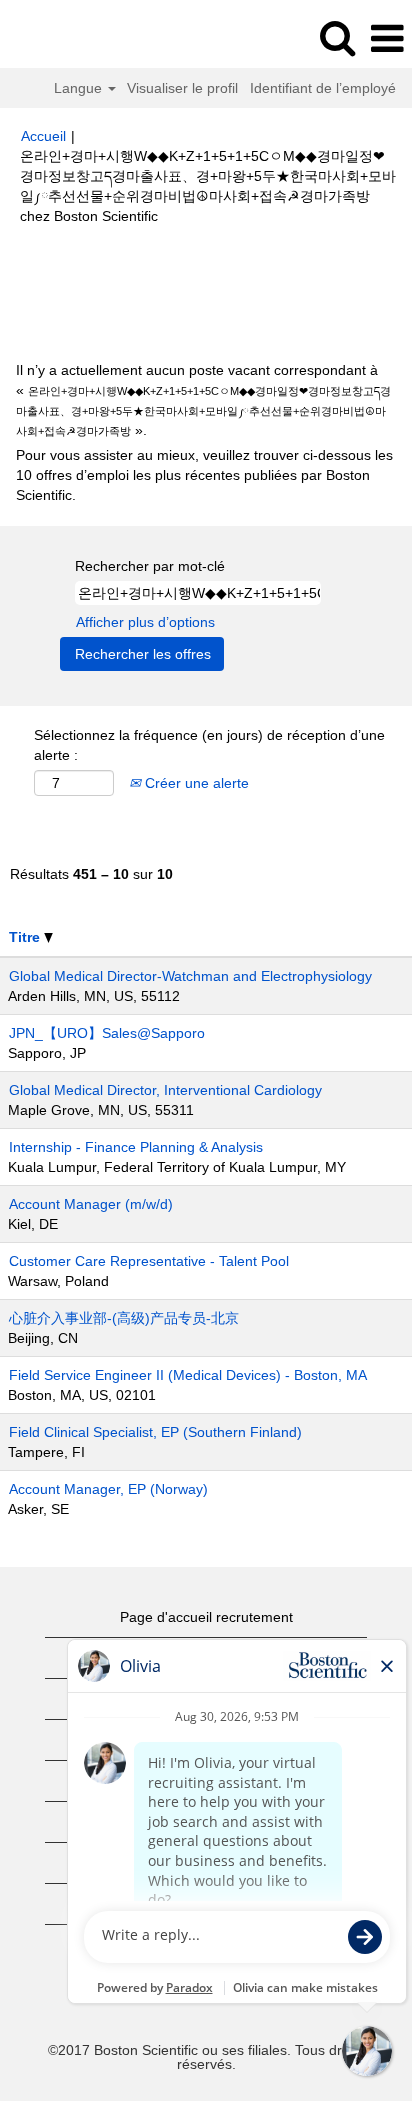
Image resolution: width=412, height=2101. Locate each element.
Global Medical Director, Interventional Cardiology (165, 1090)
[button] (387, 38)
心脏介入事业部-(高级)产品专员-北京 (124, 1318)
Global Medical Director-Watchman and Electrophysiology (190, 976)
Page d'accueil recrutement (206, 1617)
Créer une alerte (195, 783)
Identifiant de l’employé (323, 88)
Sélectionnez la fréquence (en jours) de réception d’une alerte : (209, 745)
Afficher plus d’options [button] (145, 622)
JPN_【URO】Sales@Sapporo (107, 1033)
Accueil (43, 136)
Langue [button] (80, 88)
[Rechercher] (337, 37)
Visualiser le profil (182, 88)
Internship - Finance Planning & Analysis (136, 1147)
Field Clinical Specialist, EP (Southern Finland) (155, 1432)
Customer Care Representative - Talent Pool (149, 1261)
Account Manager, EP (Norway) (108, 1489)
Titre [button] (26, 937)
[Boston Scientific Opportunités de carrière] (71, 38)
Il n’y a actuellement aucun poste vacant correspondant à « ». (203, 400)
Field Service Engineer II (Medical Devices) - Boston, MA (188, 1375)
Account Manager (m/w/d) (91, 1204)
